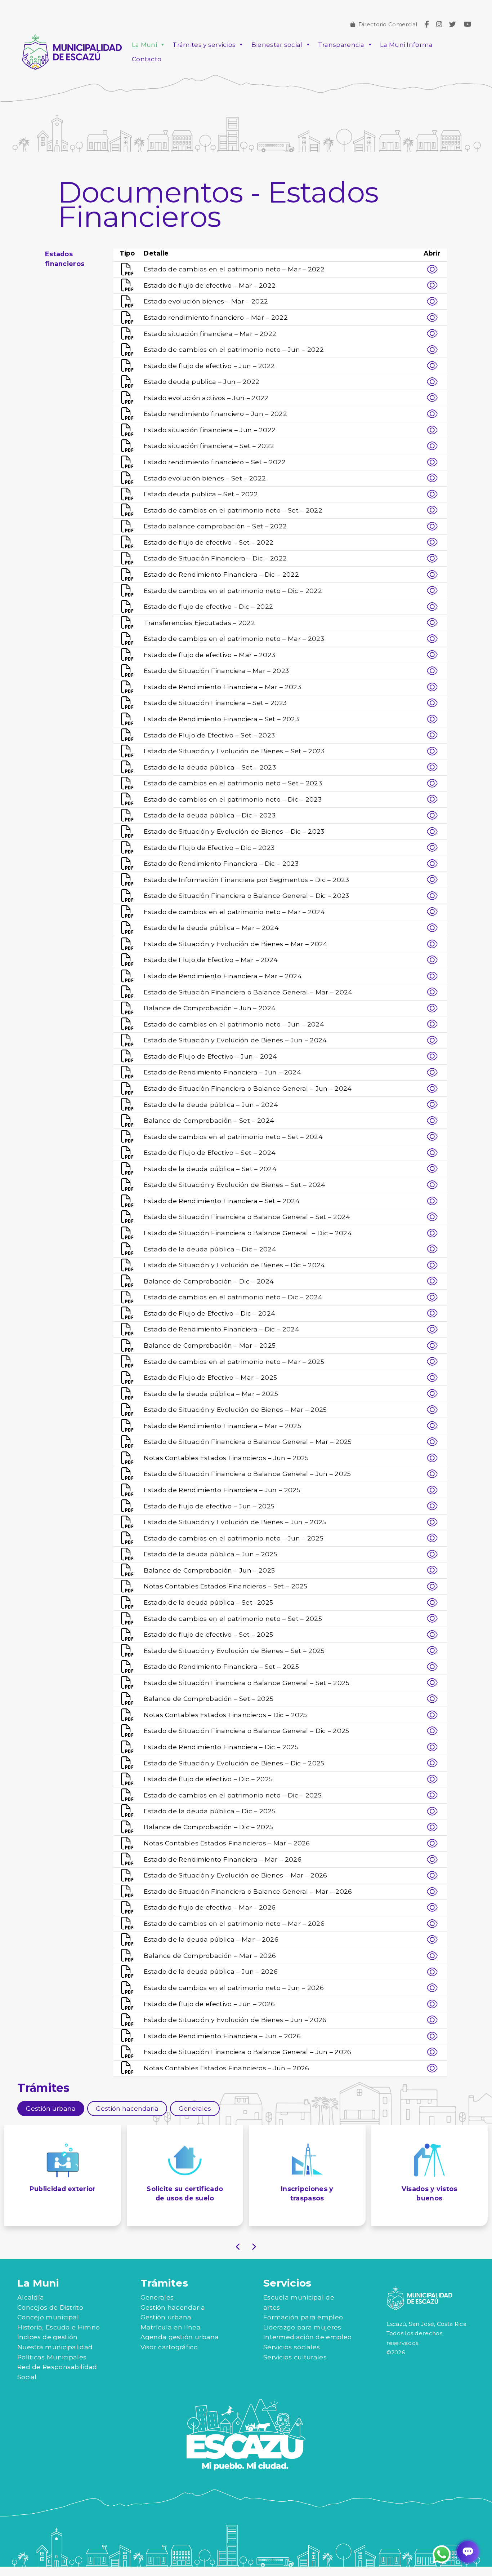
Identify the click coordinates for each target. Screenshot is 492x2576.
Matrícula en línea (171, 2327)
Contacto (147, 59)
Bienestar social (277, 45)
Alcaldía (31, 2297)
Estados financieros (65, 259)
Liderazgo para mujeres (302, 2327)
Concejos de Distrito (50, 2307)
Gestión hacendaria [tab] (127, 2108)
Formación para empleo (303, 2317)
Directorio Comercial (388, 24)
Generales (157, 2297)
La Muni (144, 45)
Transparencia (341, 45)
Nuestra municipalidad (55, 2347)
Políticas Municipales (52, 2357)
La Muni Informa (406, 45)
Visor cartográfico (169, 2347)
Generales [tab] (195, 2108)
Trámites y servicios (204, 45)
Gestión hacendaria (173, 2307)
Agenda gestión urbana (180, 2337)
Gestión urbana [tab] (51, 2108)
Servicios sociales (292, 2347)
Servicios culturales (295, 2357)
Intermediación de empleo (307, 2337)
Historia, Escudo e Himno (59, 2327)
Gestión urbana (166, 2317)
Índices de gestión (47, 2337)
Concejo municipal (48, 2317)
